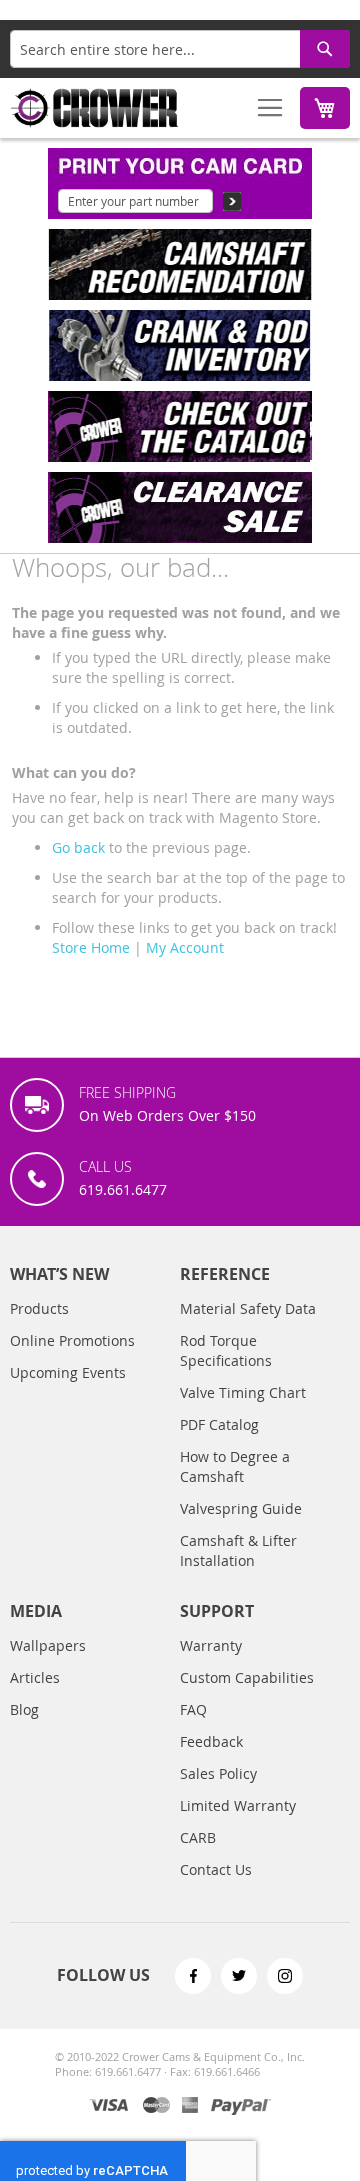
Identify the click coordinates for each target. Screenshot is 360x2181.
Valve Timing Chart (243, 1392)
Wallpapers (48, 1645)
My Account (185, 947)
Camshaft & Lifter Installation (238, 1550)
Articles (35, 1677)
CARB (198, 1837)
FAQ (193, 1709)
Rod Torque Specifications (226, 1350)
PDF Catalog (219, 1424)
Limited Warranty (238, 1805)
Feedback (211, 1741)
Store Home (91, 947)
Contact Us (216, 1869)
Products (39, 1308)
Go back (78, 847)
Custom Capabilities (247, 1677)
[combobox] (180, 49)
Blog (24, 1709)
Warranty (211, 1645)
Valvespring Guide (241, 1508)
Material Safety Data (248, 1308)
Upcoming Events (68, 1372)
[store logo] (95, 108)
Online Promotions (72, 1340)
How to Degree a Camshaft (235, 1466)
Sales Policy (218, 1773)
